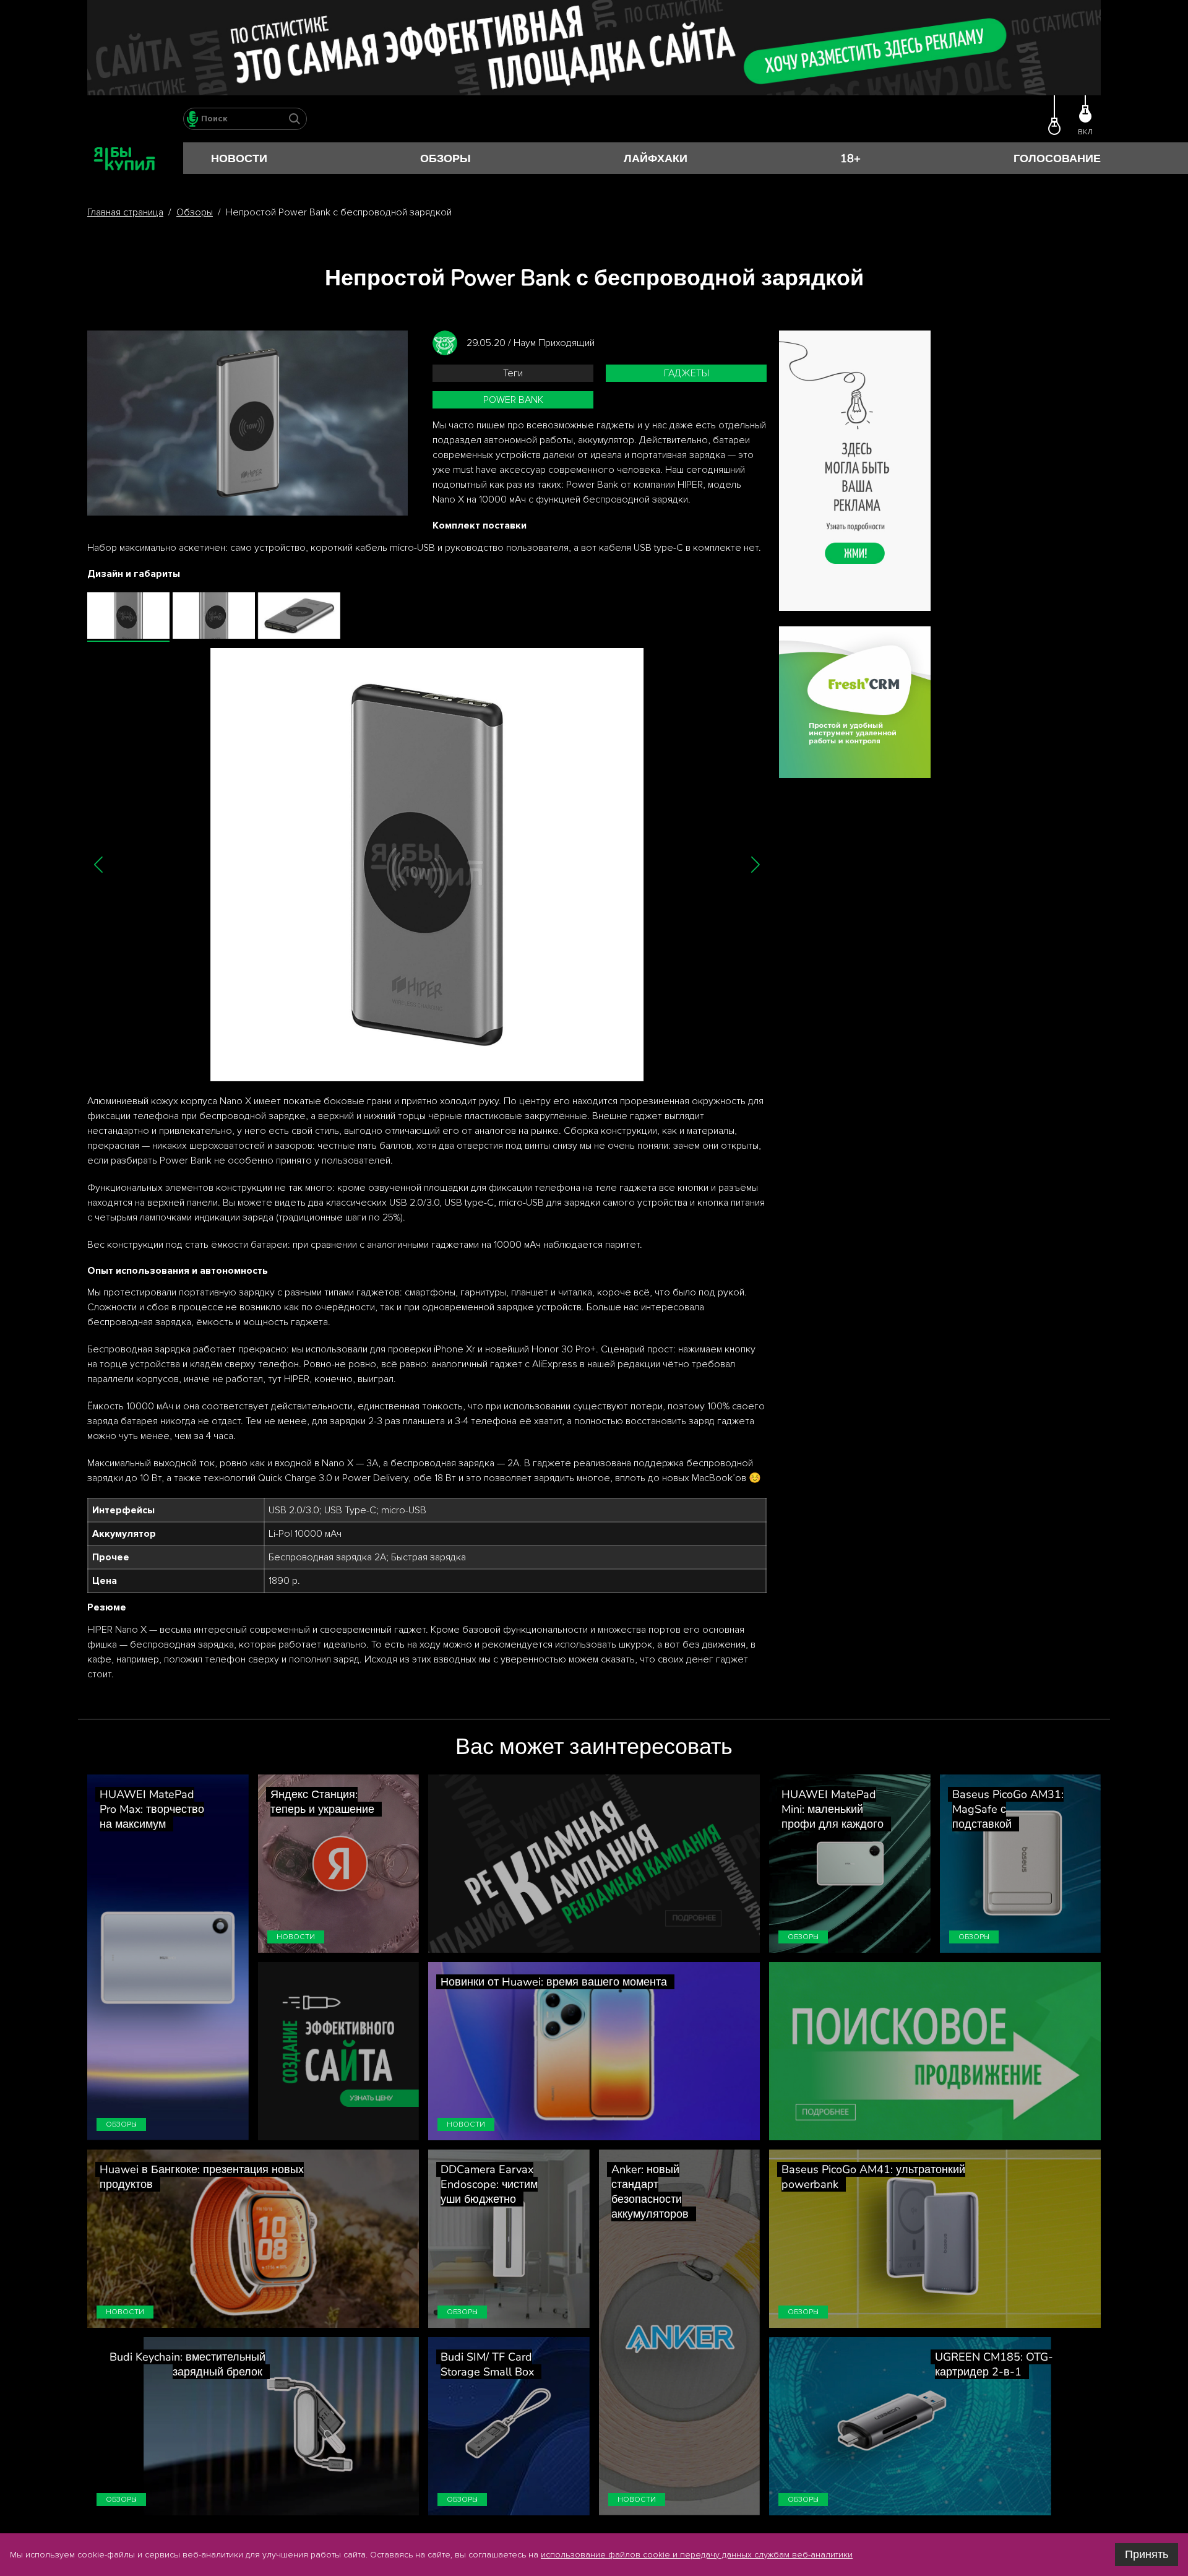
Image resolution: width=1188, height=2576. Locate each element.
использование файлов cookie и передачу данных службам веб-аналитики (697, 2555)
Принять (1147, 2554)
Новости (239, 158)
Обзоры (445, 158)
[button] (99, 864)
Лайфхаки (656, 158)
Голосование (1057, 158)
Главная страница (125, 212)
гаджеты (687, 373)
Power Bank (513, 400)
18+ (850, 158)
